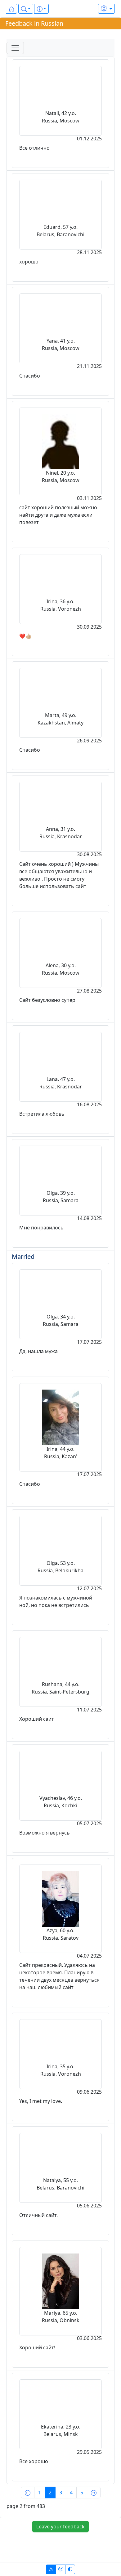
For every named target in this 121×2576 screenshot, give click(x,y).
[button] (26, 9)
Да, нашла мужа (38, 1351)
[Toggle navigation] (15, 48)
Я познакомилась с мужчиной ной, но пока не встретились (56, 1601)
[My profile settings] (106, 9)
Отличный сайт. (38, 2215)
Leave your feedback (60, 2527)
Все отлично (34, 148)
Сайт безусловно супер (47, 1000)
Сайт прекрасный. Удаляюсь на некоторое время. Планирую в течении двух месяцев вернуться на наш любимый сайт (59, 1976)
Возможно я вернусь (45, 1833)
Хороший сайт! (37, 2347)
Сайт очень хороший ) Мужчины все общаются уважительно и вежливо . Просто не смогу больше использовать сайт (59, 875)
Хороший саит (37, 1719)
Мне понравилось (41, 1228)
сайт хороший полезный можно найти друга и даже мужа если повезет (58, 515)
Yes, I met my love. (41, 2101)
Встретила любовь (42, 1114)
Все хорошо (34, 2461)
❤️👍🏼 (25, 636)
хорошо (29, 262)
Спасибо (30, 376)
